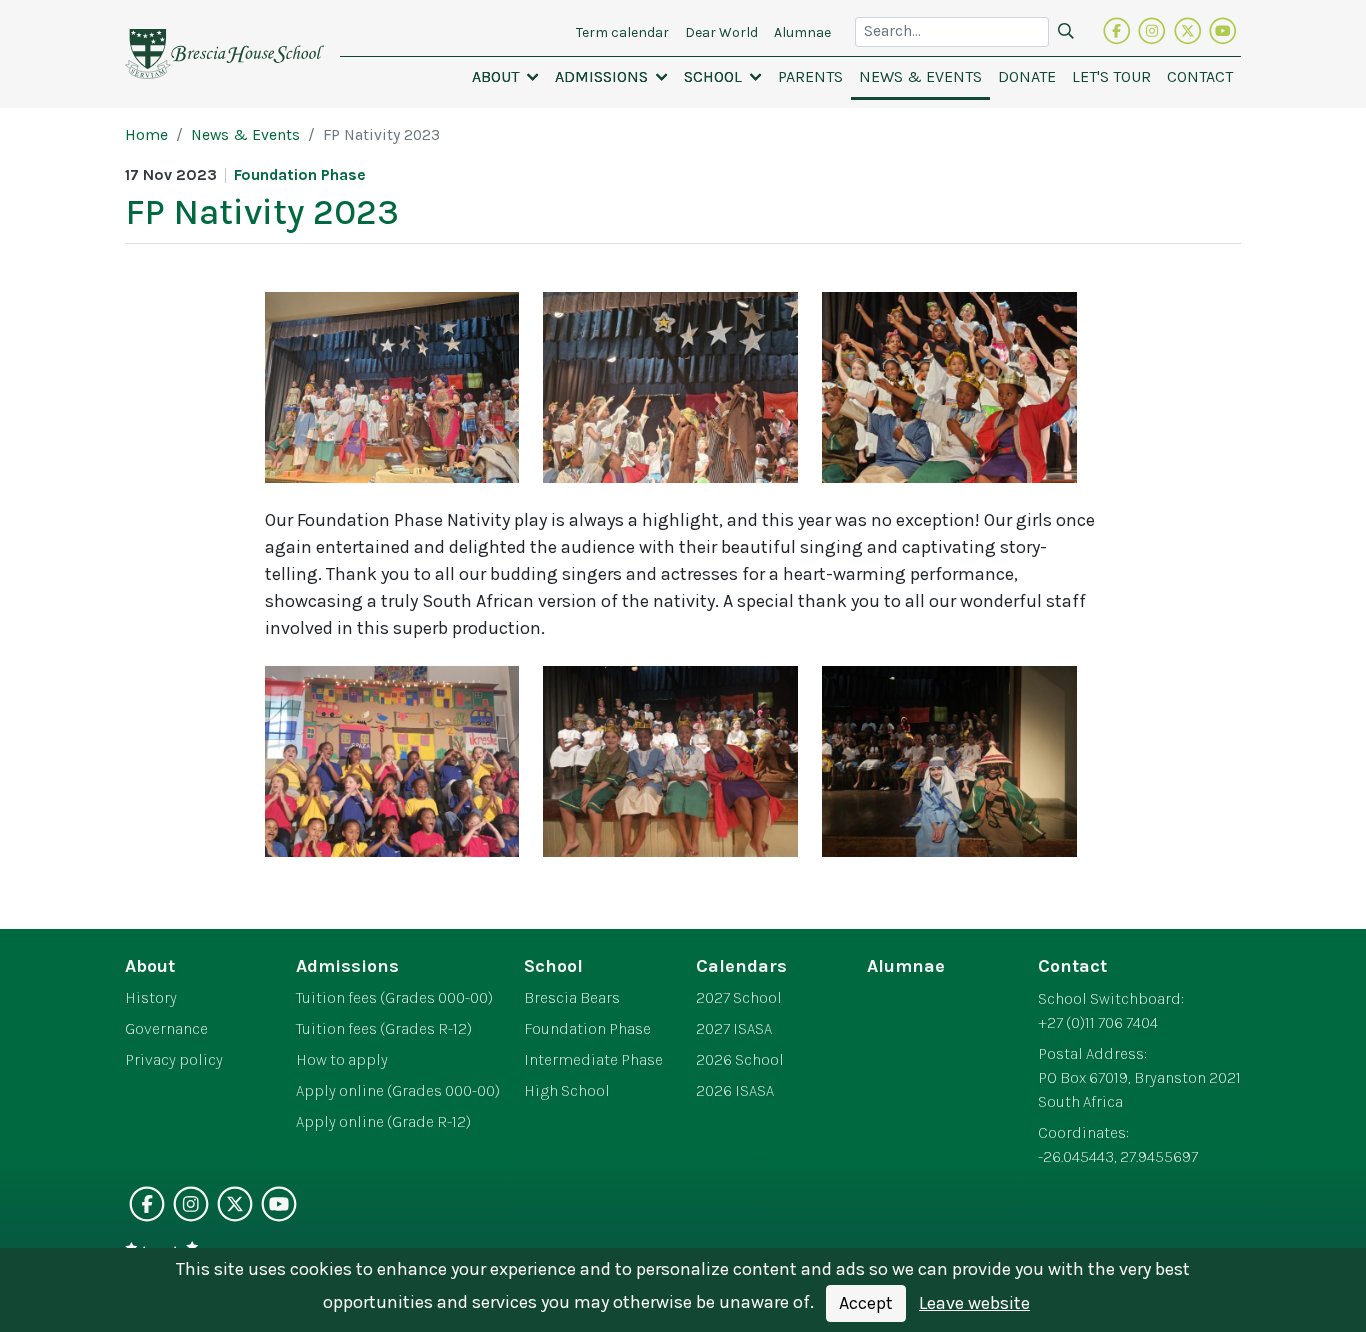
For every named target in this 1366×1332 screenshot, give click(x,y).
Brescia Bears (572, 998)
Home (146, 135)
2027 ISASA (734, 1029)
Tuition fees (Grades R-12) (384, 1029)
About (150, 966)
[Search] (1066, 32)
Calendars (741, 966)
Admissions (347, 966)
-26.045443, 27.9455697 (1118, 1157)
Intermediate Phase (593, 1060)
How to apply (342, 1060)
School (553, 966)
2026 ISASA (735, 1091)
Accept (866, 1303)
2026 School (740, 1060)
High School (567, 1091)
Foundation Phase (587, 1029)
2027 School (739, 998)
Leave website (974, 1303)
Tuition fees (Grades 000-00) (394, 998)
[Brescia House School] (224, 54)
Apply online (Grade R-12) (383, 1122)
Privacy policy (174, 1060)
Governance (166, 1029)
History (151, 998)
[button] (505, 77)
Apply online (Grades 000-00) (398, 1091)
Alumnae (906, 966)
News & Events (245, 135)
